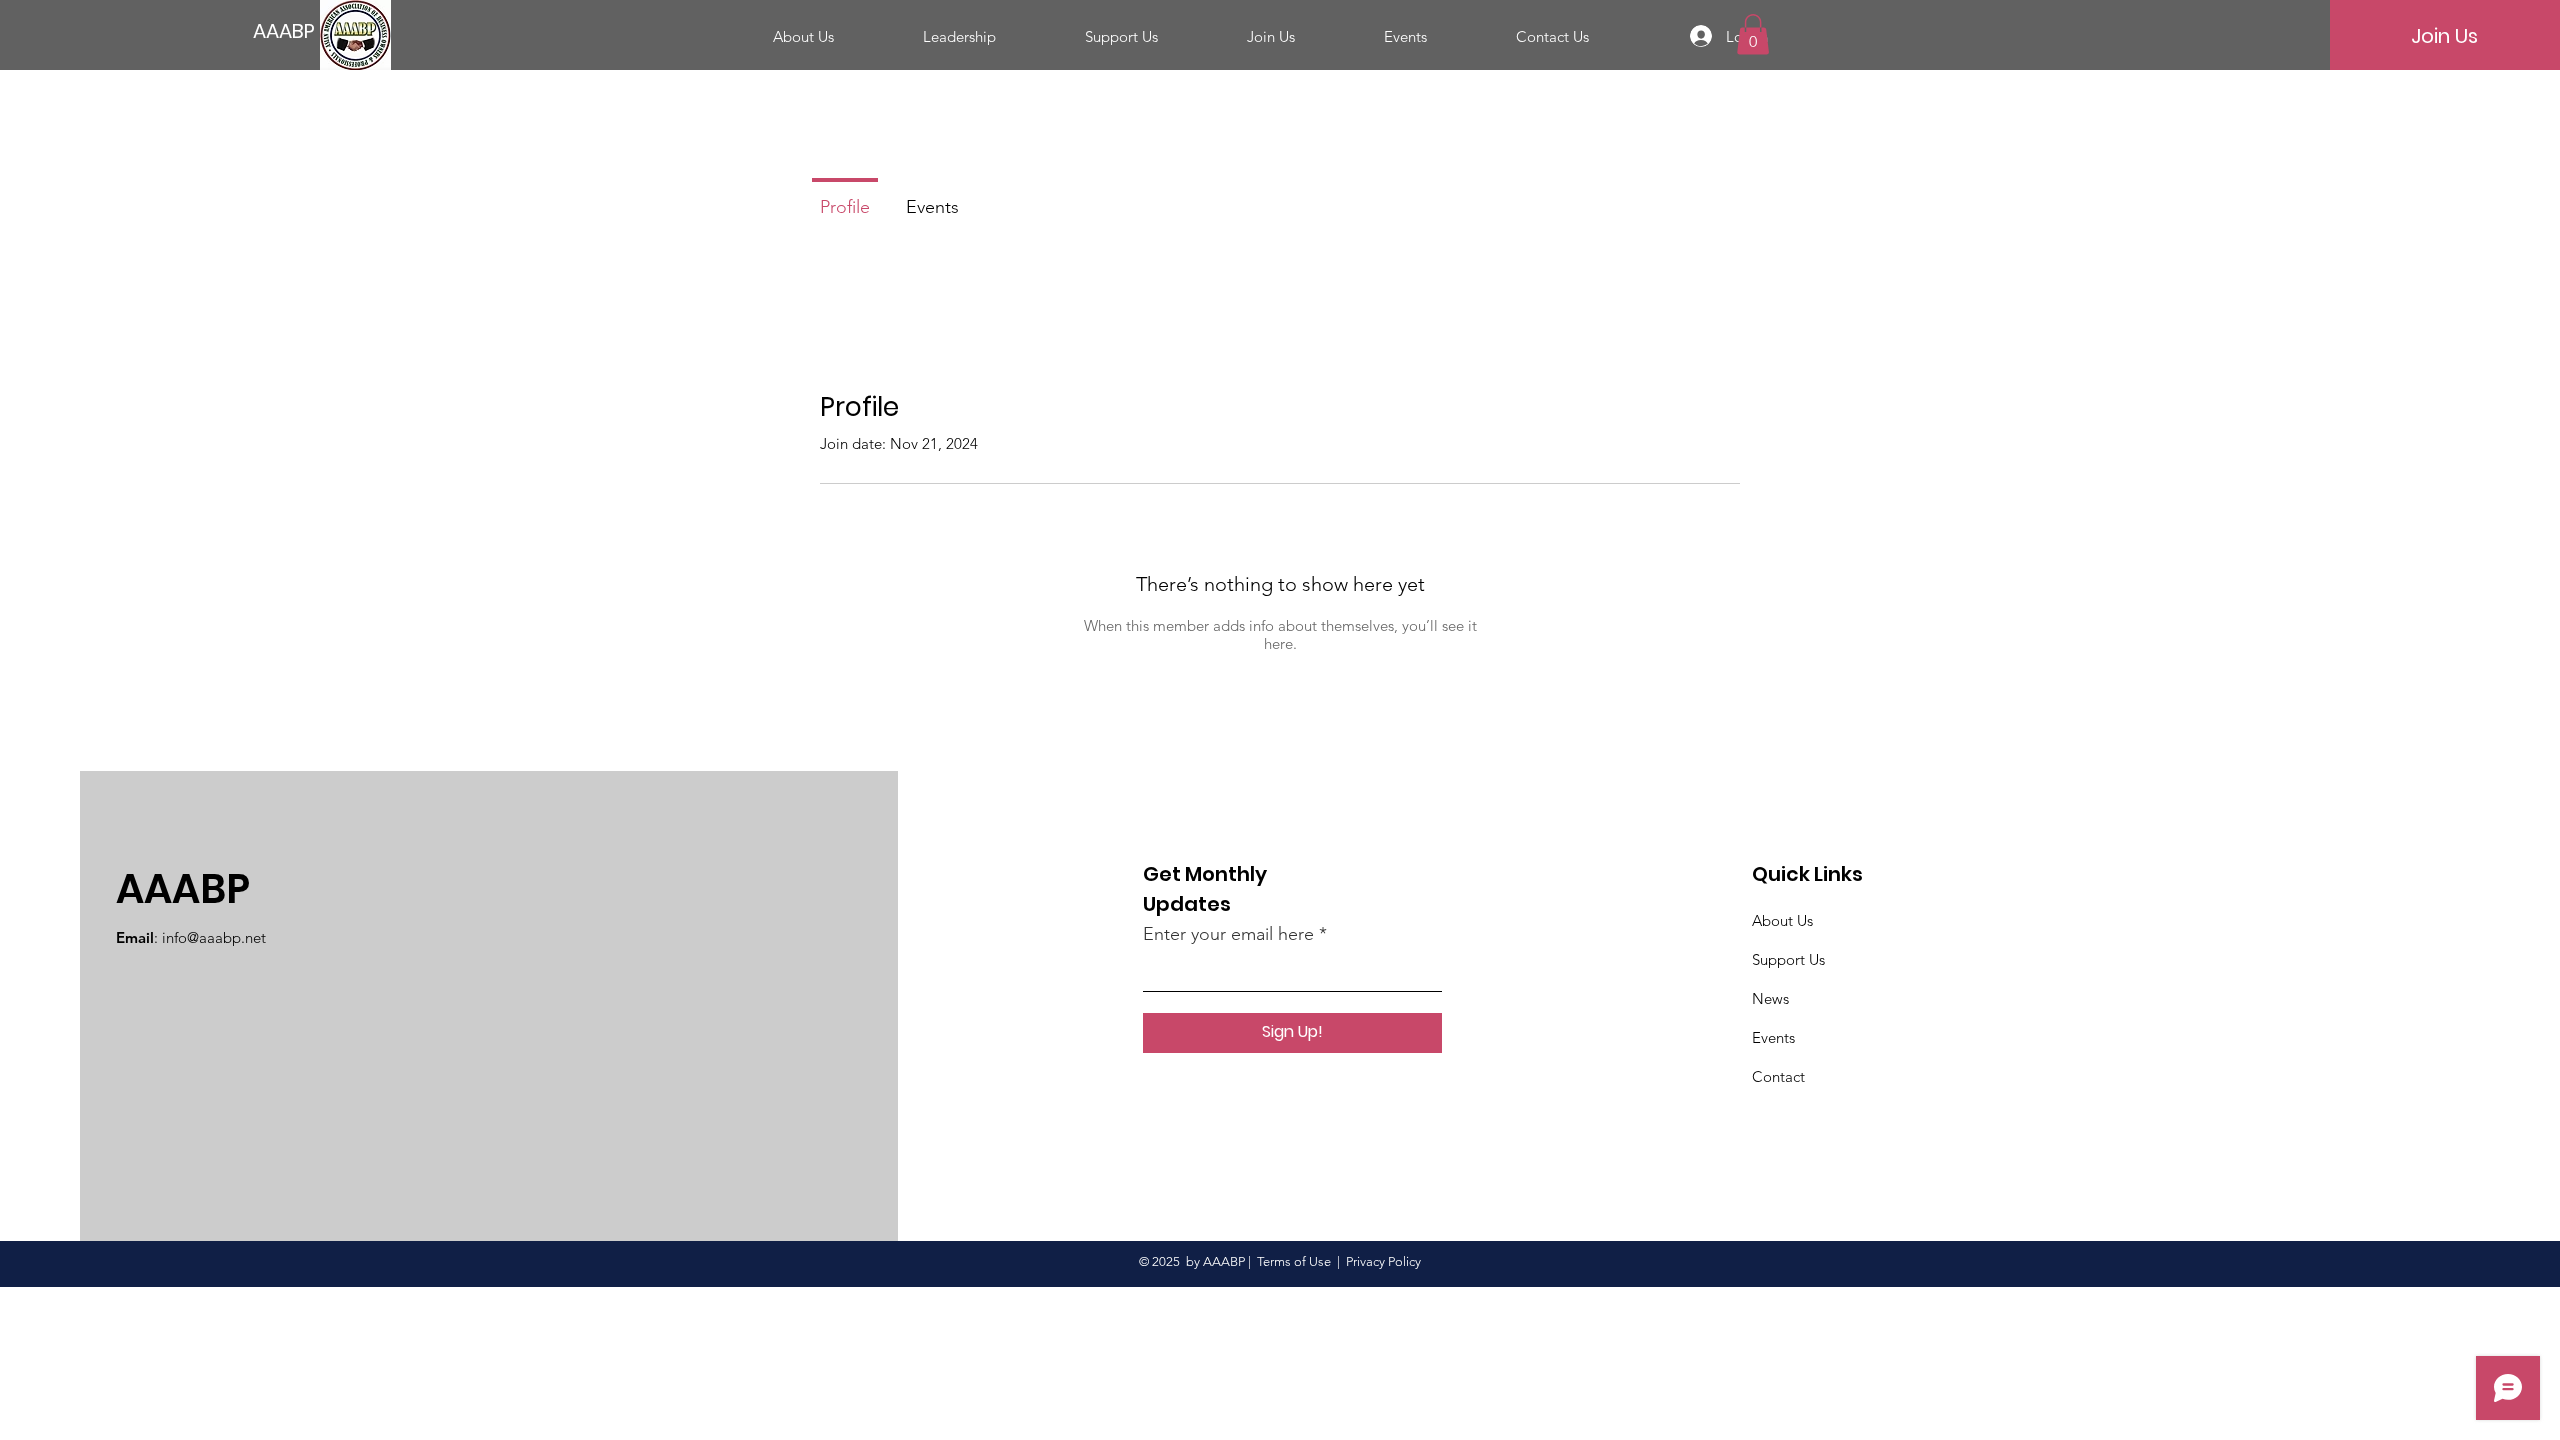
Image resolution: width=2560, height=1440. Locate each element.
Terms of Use (1294, 1261)
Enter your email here (1228, 934)
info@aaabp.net (214, 937)
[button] (1753, 34)
